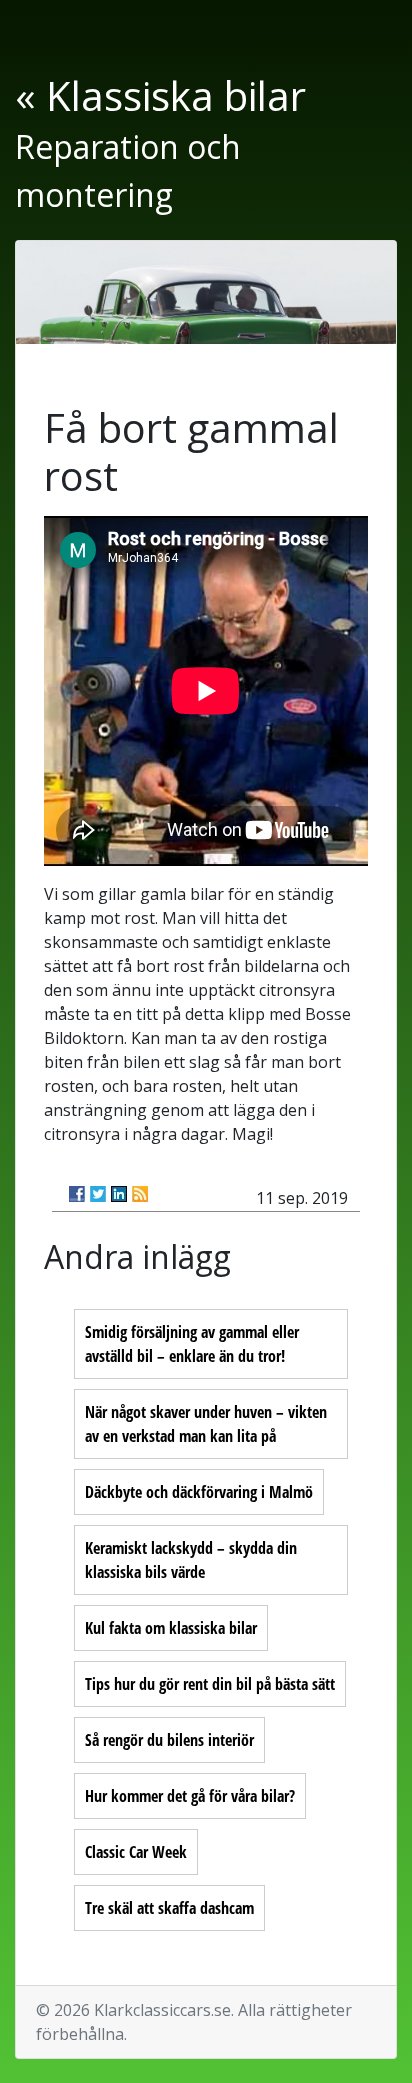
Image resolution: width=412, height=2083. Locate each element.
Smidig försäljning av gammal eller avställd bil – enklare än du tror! (192, 1344)
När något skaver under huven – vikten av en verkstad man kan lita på (206, 1424)
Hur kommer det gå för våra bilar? (190, 1796)
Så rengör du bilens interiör (169, 1740)
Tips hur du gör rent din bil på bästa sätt (210, 1684)
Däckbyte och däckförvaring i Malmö (199, 1492)
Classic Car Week (136, 1852)
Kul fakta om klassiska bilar (171, 1628)
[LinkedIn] (119, 1194)
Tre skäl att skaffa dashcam (169, 1908)
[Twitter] (98, 1194)
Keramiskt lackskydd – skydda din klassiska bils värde (191, 1560)
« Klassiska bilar (160, 95)
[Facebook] (77, 1194)
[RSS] (140, 1194)
